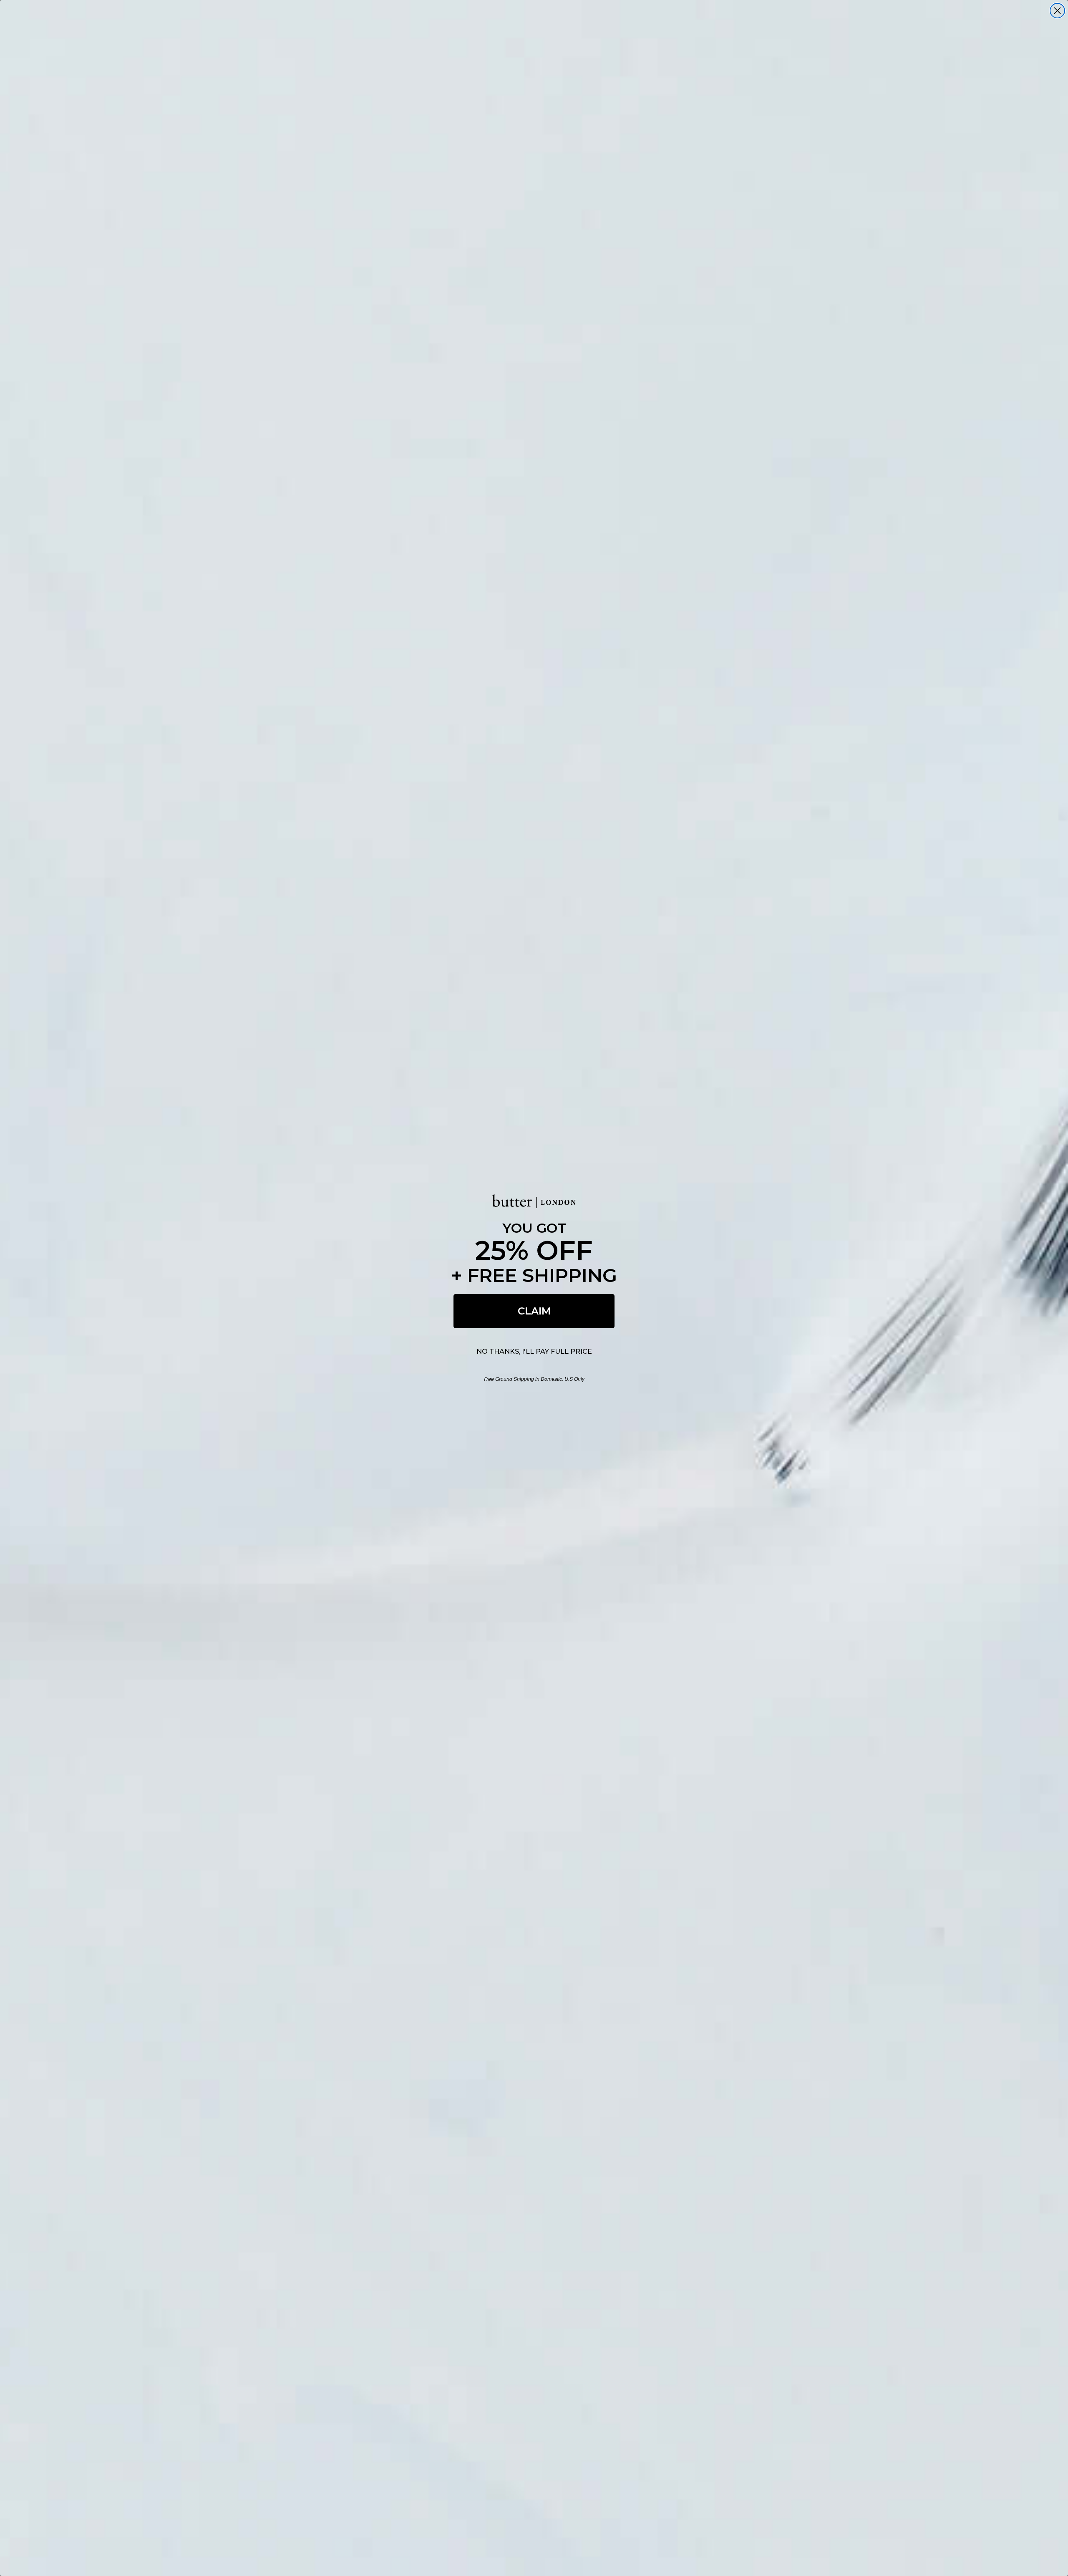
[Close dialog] (1057, 11)
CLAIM (534, 1311)
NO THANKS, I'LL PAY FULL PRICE (534, 1351)
